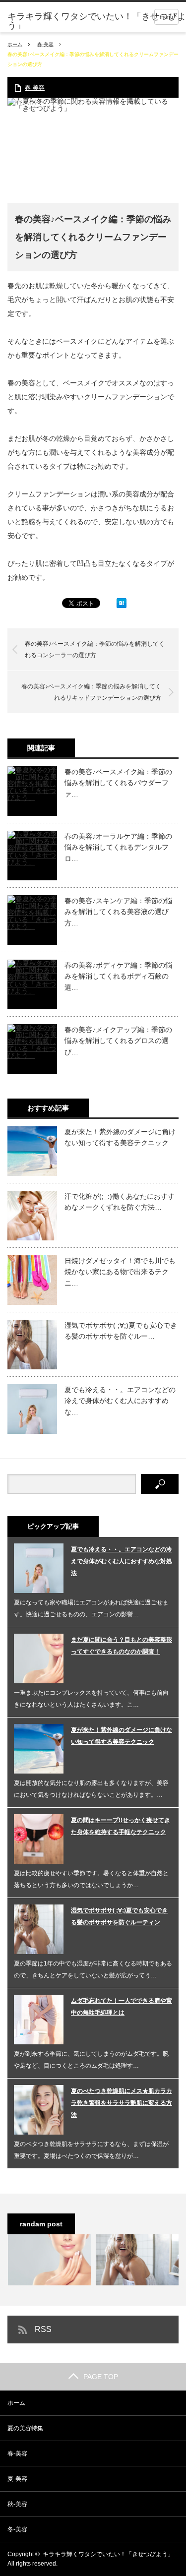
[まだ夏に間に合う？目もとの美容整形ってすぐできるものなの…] (49, 2260)
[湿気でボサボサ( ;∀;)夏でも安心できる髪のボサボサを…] (137, 2260)
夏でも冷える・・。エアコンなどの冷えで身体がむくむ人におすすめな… (120, 1401)
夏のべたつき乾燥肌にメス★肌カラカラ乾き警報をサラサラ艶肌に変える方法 (122, 2103)
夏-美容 (17, 2479)
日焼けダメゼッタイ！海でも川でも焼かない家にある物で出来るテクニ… (120, 1272)
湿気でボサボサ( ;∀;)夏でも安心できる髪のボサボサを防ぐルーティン (119, 1916)
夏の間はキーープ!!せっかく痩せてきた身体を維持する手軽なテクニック (121, 1826)
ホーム (16, 2403)
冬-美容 (17, 2529)
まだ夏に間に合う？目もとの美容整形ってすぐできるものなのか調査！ (122, 1646)
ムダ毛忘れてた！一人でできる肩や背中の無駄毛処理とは (122, 2007)
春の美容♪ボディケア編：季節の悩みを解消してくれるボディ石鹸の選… (118, 976)
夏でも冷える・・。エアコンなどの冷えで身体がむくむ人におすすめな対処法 (122, 1561)
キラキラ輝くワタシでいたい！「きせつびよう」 (97, 21)
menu (166, 17)
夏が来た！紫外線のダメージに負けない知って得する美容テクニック (120, 1137)
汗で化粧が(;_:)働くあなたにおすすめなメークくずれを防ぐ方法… (120, 1202)
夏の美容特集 (25, 2428)
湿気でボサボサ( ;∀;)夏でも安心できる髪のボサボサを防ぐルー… (121, 1331)
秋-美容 (17, 2504)
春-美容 (45, 44)
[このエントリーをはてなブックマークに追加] (122, 606)
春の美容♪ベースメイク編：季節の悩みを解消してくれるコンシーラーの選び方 (95, 649)
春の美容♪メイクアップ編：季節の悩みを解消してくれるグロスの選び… (118, 1041)
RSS (43, 2329)
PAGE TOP (101, 2377)
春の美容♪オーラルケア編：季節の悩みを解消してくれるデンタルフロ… (118, 847)
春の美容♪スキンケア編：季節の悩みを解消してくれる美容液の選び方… (118, 912)
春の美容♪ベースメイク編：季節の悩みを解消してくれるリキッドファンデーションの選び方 (91, 692)
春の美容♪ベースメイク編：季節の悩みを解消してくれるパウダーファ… (118, 783)
